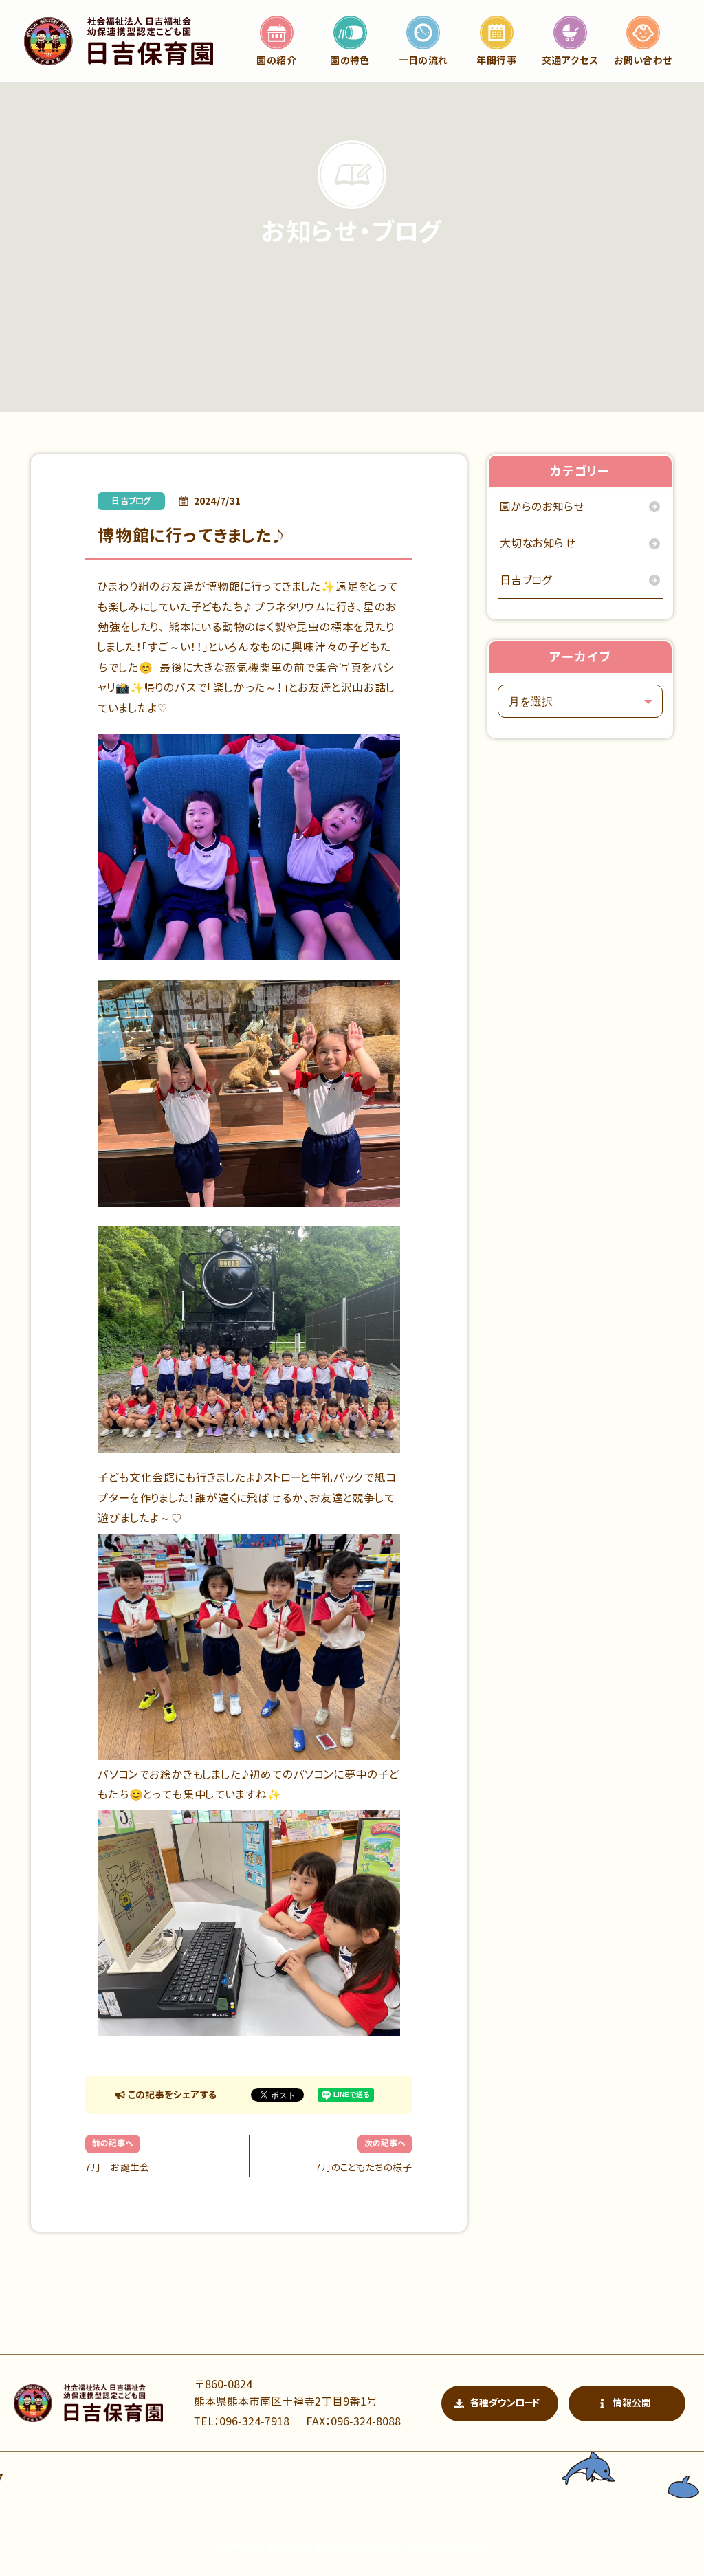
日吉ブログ (131, 501)
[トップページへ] (119, 41)
